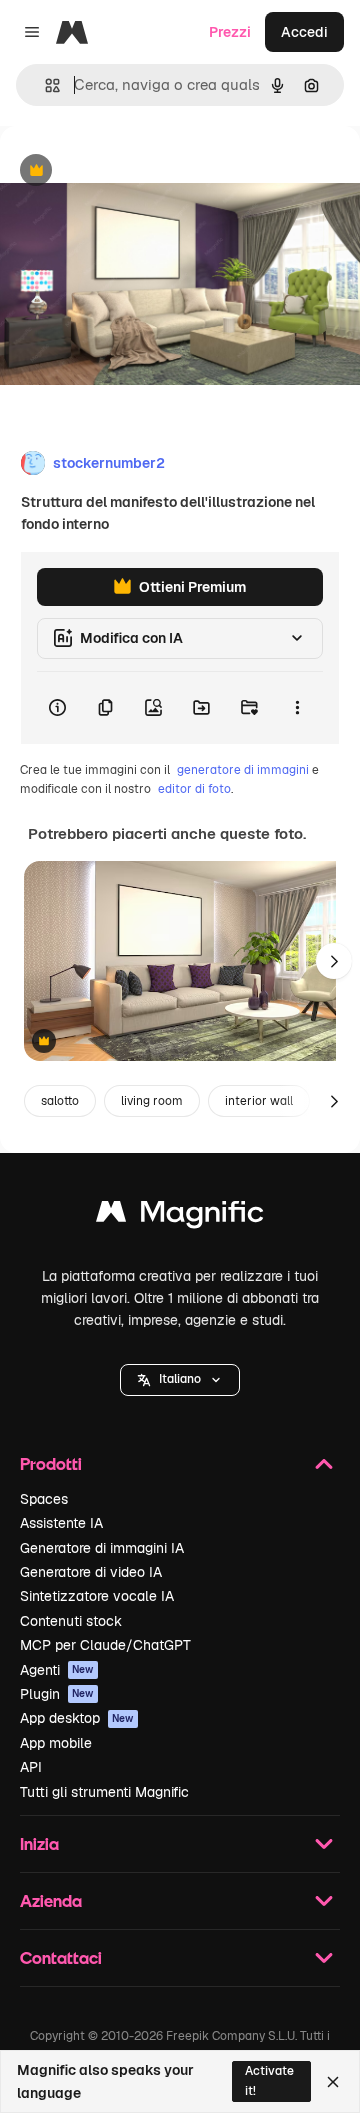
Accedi (304, 32)
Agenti (57, 1670)
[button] (180, 1380)
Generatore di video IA (91, 1572)
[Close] (333, 2082)
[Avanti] (334, 961)
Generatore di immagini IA (102, 1548)
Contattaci (61, 1957)
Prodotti (51, 1463)
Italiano (180, 1379)
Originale (132, 171)
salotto (60, 1101)
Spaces (44, 1499)
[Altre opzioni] (297, 708)
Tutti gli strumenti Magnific (104, 1792)
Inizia (39, 1843)
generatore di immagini (243, 770)
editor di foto (194, 789)
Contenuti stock (71, 1621)
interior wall (259, 1101)
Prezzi (230, 32)
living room (152, 1101)
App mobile (56, 1743)
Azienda (51, 1900)
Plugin (57, 1694)
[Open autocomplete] (44, 85)
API (31, 1767)
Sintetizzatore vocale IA (97, 1596)
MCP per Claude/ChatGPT (105, 1645)
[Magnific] (180, 1216)
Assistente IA (61, 1523)
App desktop (77, 1718)
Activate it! (269, 2080)
